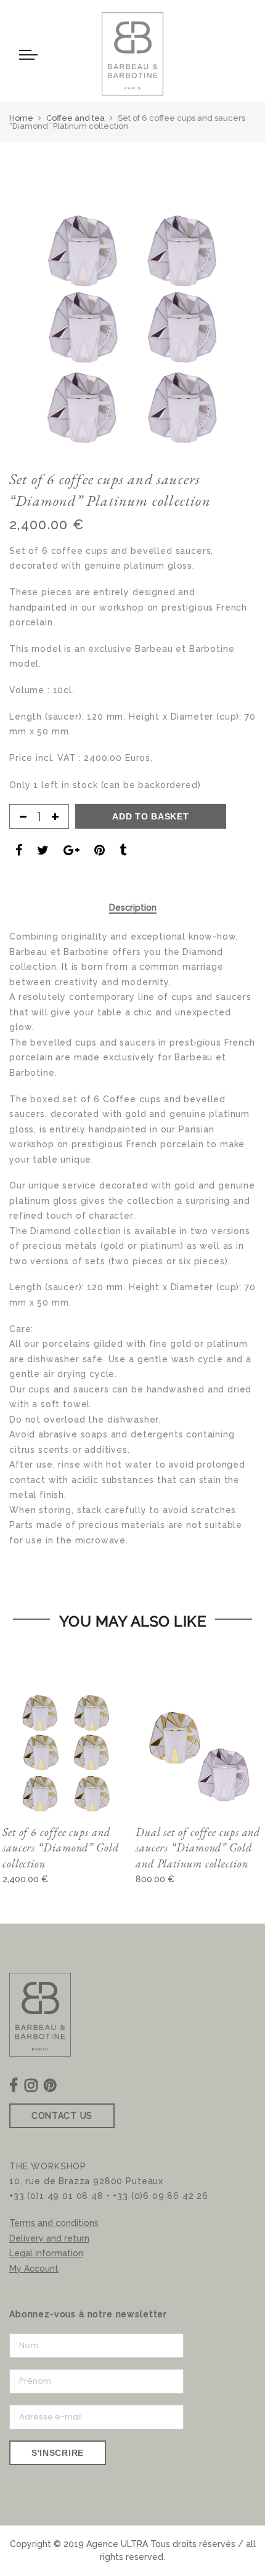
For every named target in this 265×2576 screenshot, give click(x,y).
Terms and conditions (54, 2223)
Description (133, 908)
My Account (34, 2269)
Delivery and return (49, 2238)
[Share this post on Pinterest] (100, 852)
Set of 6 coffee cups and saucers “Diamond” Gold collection (61, 1848)
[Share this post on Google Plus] (71, 852)
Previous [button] (39, 309)
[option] (132, 327)
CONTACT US (62, 2116)
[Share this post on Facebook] (19, 852)
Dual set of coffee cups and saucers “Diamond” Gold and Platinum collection (198, 1848)
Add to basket (150, 816)
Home (21, 118)
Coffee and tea (75, 118)
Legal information (46, 2253)
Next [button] (226, 309)
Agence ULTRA (117, 2544)
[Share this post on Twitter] (43, 852)
